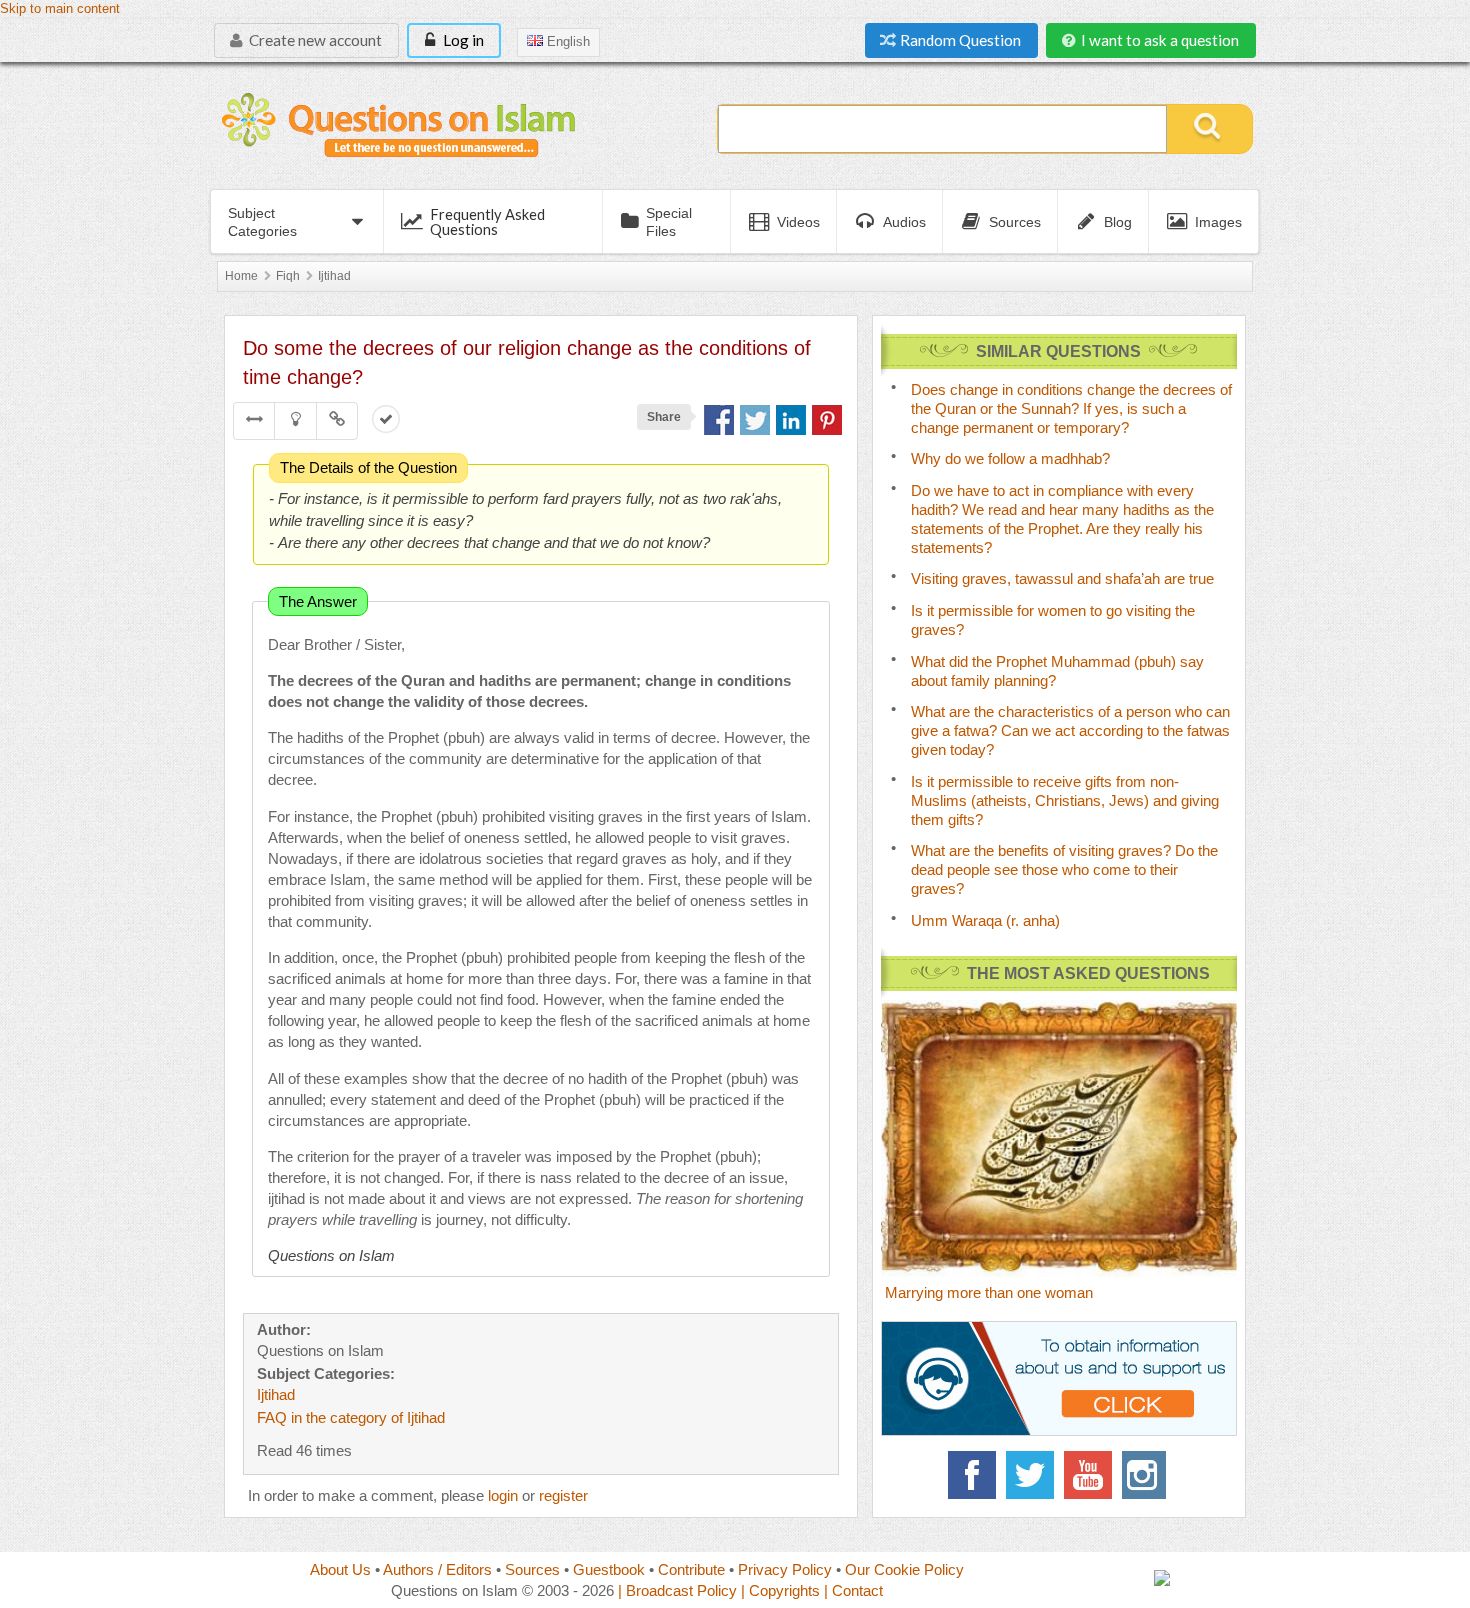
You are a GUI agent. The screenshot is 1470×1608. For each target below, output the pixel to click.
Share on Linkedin (791, 420)
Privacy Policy (785, 1569)
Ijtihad (334, 276)
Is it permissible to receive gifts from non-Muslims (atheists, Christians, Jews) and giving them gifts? (1065, 800)
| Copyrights (780, 1590)
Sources (532, 1569)
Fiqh (288, 276)
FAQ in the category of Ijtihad (351, 1417)
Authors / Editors (437, 1569)
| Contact (853, 1590)
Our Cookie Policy (904, 1569)
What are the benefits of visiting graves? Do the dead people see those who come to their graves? (1064, 869)
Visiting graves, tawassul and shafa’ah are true (1062, 578)
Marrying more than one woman (989, 1292)
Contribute (691, 1569)
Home (241, 276)
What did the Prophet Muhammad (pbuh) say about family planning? (1057, 671)
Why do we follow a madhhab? (1010, 458)
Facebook (972, 1475)
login (503, 1495)
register (563, 1495)
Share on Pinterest (827, 420)
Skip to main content (60, 9)
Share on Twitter (755, 420)
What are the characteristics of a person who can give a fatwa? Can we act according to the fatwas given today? (1070, 730)
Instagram (1146, 1475)
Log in (462, 40)
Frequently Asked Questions (487, 221)
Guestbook (609, 1569)
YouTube (1088, 1475)
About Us (340, 1569)
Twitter (1030, 1475)
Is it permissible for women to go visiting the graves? (1053, 620)
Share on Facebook (719, 420)
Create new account (314, 40)
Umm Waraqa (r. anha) (985, 920)
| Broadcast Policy (677, 1590)
